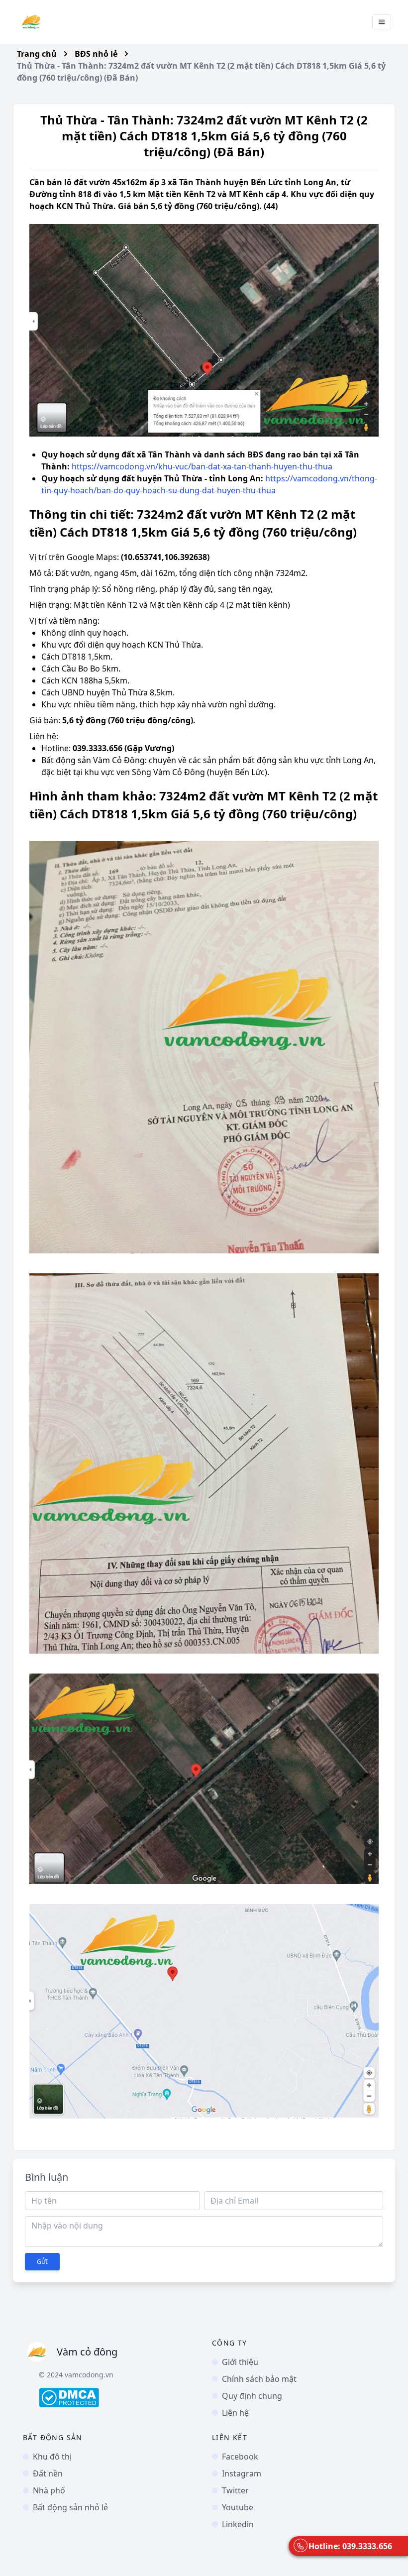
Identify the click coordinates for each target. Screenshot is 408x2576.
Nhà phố (49, 2490)
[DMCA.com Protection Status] (117, 2398)
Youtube (238, 2507)
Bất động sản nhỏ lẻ (70, 2507)
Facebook (240, 2457)
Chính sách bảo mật (259, 2379)
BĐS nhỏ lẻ (96, 54)
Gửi (42, 2262)
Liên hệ (235, 2413)
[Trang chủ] (31, 22)
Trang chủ (37, 54)
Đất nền (48, 2473)
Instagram (242, 2473)
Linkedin (238, 2524)
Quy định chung (252, 2396)
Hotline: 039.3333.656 (350, 2546)
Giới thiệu (240, 2362)
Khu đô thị (52, 2457)
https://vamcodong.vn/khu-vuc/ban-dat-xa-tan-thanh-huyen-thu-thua (202, 466)
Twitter (235, 2490)
